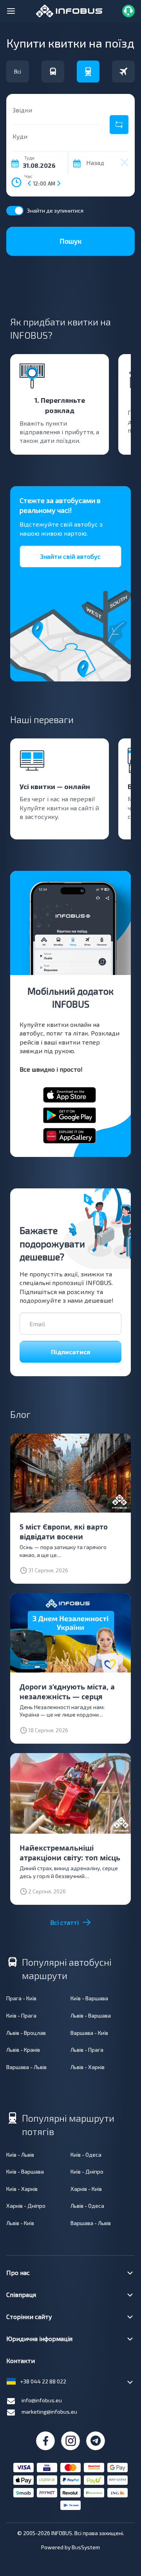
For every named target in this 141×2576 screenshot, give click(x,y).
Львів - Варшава (91, 2015)
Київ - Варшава (89, 1998)
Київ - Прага (21, 2015)
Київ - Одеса (86, 2155)
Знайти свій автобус (70, 556)
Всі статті (64, 1922)
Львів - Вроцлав (26, 2033)
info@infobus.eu (42, 2400)
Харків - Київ (86, 2189)
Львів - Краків (23, 2050)
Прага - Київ (21, 1998)
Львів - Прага (87, 2050)
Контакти (21, 2360)
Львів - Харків (88, 2067)
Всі (18, 71)
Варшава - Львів (26, 2067)
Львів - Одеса (87, 2206)
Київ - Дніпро (87, 2171)
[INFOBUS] (69, 10)
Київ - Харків (22, 2189)
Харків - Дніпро (26, 2206)
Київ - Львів (20, 2155)
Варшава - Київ (89, 2033)
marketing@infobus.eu (49, 2412)
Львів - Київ (20, 2223)
